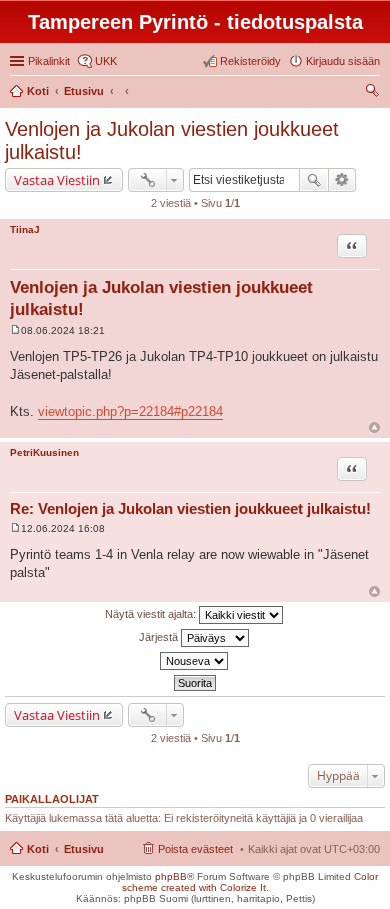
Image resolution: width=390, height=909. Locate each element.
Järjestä (160, 637)
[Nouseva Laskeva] (195, 661)
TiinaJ (25, 229)
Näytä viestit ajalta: (152, 614)
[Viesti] (15, 330)
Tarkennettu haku (342, 180)
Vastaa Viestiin (57, 180)
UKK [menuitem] (106, 61)
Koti (38, 849)
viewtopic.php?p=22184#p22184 (130, 411)
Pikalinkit (49, 61)
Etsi (314, 180)
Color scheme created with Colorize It (250, 882)
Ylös (374, 427)
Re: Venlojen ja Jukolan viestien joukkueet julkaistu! (190, 508)
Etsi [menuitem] (374, 93)
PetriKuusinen (44, 452)
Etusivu (84, 849)
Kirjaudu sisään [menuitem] (343, 61)
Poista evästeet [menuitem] (195, 849)
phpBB (171, 876)
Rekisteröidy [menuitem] (250, 61)
